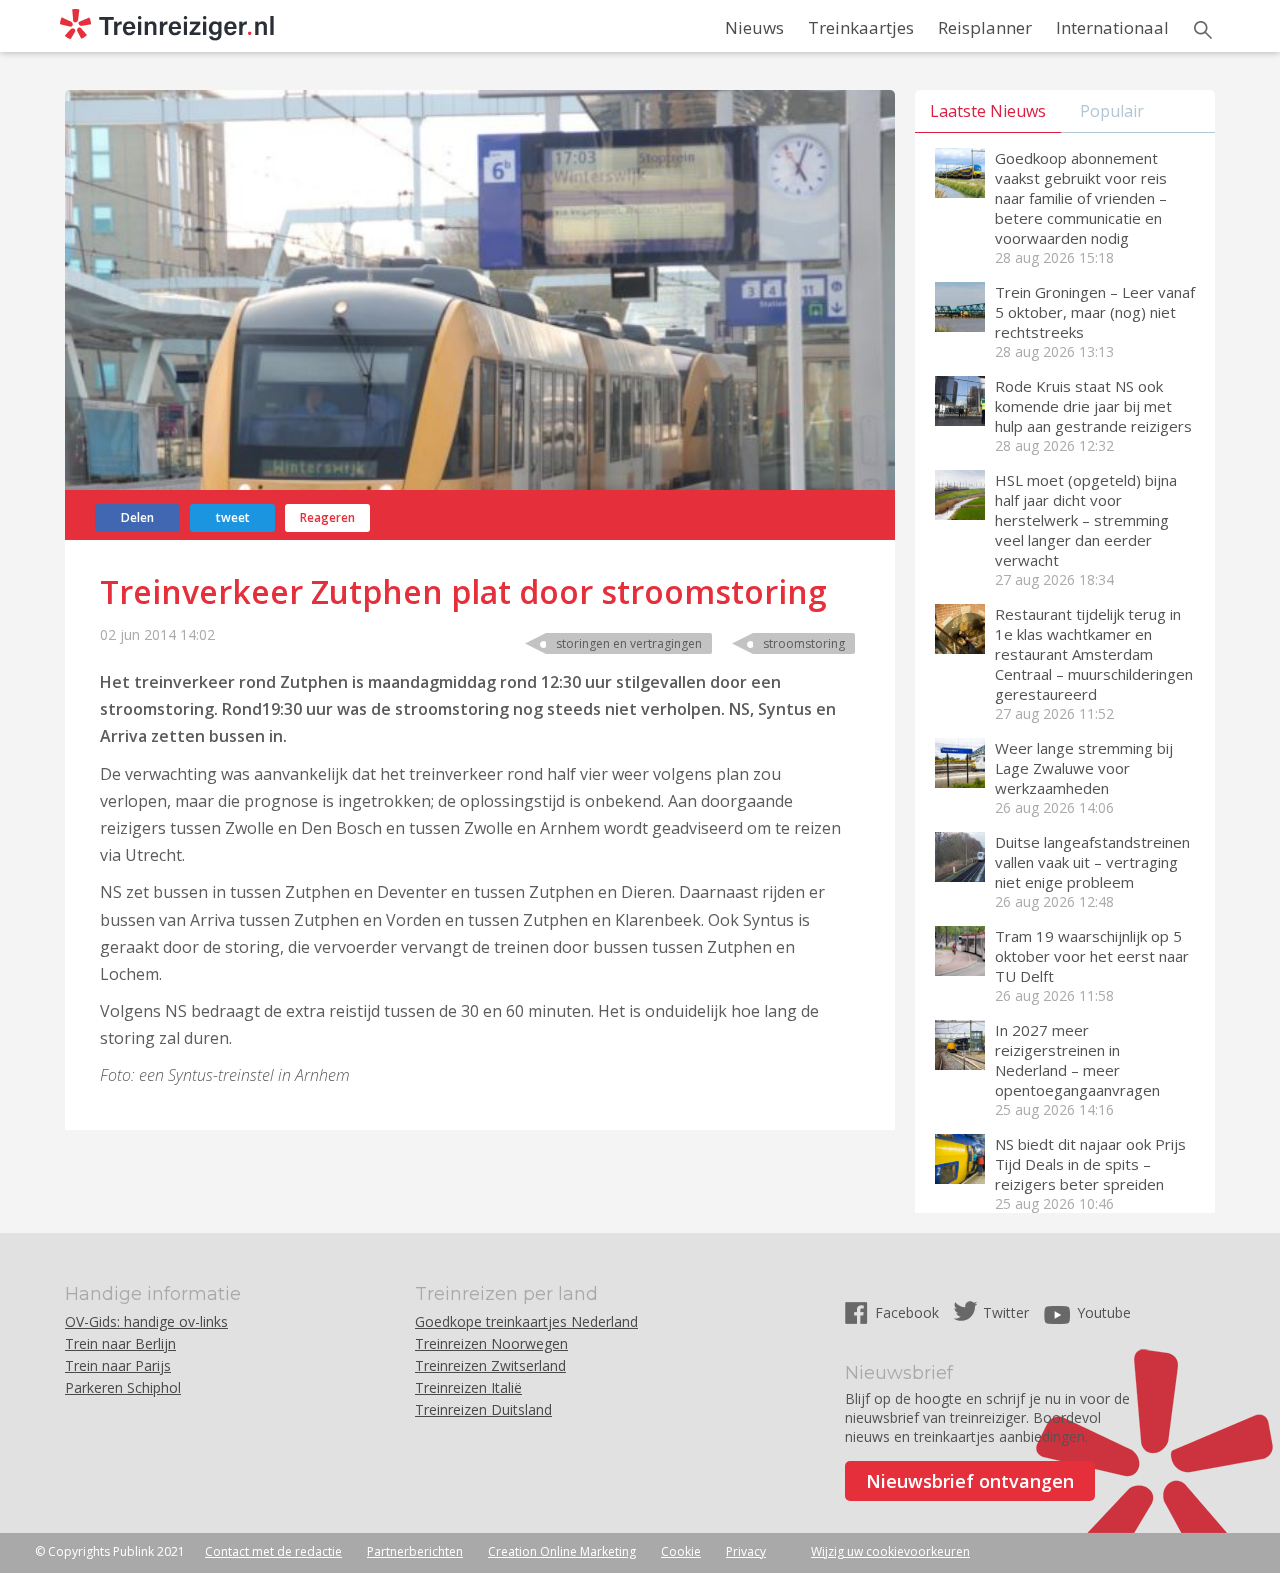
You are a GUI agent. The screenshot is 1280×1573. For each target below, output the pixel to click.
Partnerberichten (415, 1551)
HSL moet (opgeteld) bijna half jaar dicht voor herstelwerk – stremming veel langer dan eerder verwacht (1086, 520)
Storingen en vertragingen (629, 643)
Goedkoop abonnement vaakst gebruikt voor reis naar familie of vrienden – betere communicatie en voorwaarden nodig (1081, 198)
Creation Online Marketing (562, 1551)
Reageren (327, 517)
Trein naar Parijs (118, 1365)
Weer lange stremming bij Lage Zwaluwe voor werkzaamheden (1084, 768)
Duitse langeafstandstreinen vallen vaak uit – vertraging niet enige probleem (1092, 862)
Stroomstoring (804, 643)
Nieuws (754, 27)
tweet (233, 517)
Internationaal (1112, 27)
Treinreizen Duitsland (483, 1409)
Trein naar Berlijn (120, 1343)
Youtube (1104, 1312)
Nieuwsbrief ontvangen (970, 1481)
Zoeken (1203, 30)
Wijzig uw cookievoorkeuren (890, 1551)
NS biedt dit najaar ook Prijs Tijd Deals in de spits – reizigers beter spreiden (1090, 1164)
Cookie (681, 1551)
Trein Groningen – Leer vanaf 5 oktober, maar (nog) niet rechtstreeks (1095, 312)
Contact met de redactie (273, 1551)
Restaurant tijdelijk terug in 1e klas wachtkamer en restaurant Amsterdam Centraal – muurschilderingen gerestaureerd (1094, 654)
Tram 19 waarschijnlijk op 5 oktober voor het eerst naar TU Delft (1092, 956)
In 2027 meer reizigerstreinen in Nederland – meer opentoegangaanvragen (1077, 1060)
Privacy (746, 1551)
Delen (137, 517)
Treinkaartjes (861, 27)
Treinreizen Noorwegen (491, 1343)
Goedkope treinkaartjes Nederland (526, 1321)
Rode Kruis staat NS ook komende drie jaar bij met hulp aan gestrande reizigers (1093, 406)
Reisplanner (985, 27)
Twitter (1006, 1312)
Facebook (909, 1312)
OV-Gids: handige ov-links (146, 1321)
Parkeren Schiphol (123, 1387)
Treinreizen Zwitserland (490, 1365)
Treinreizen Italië (468, 1387)
